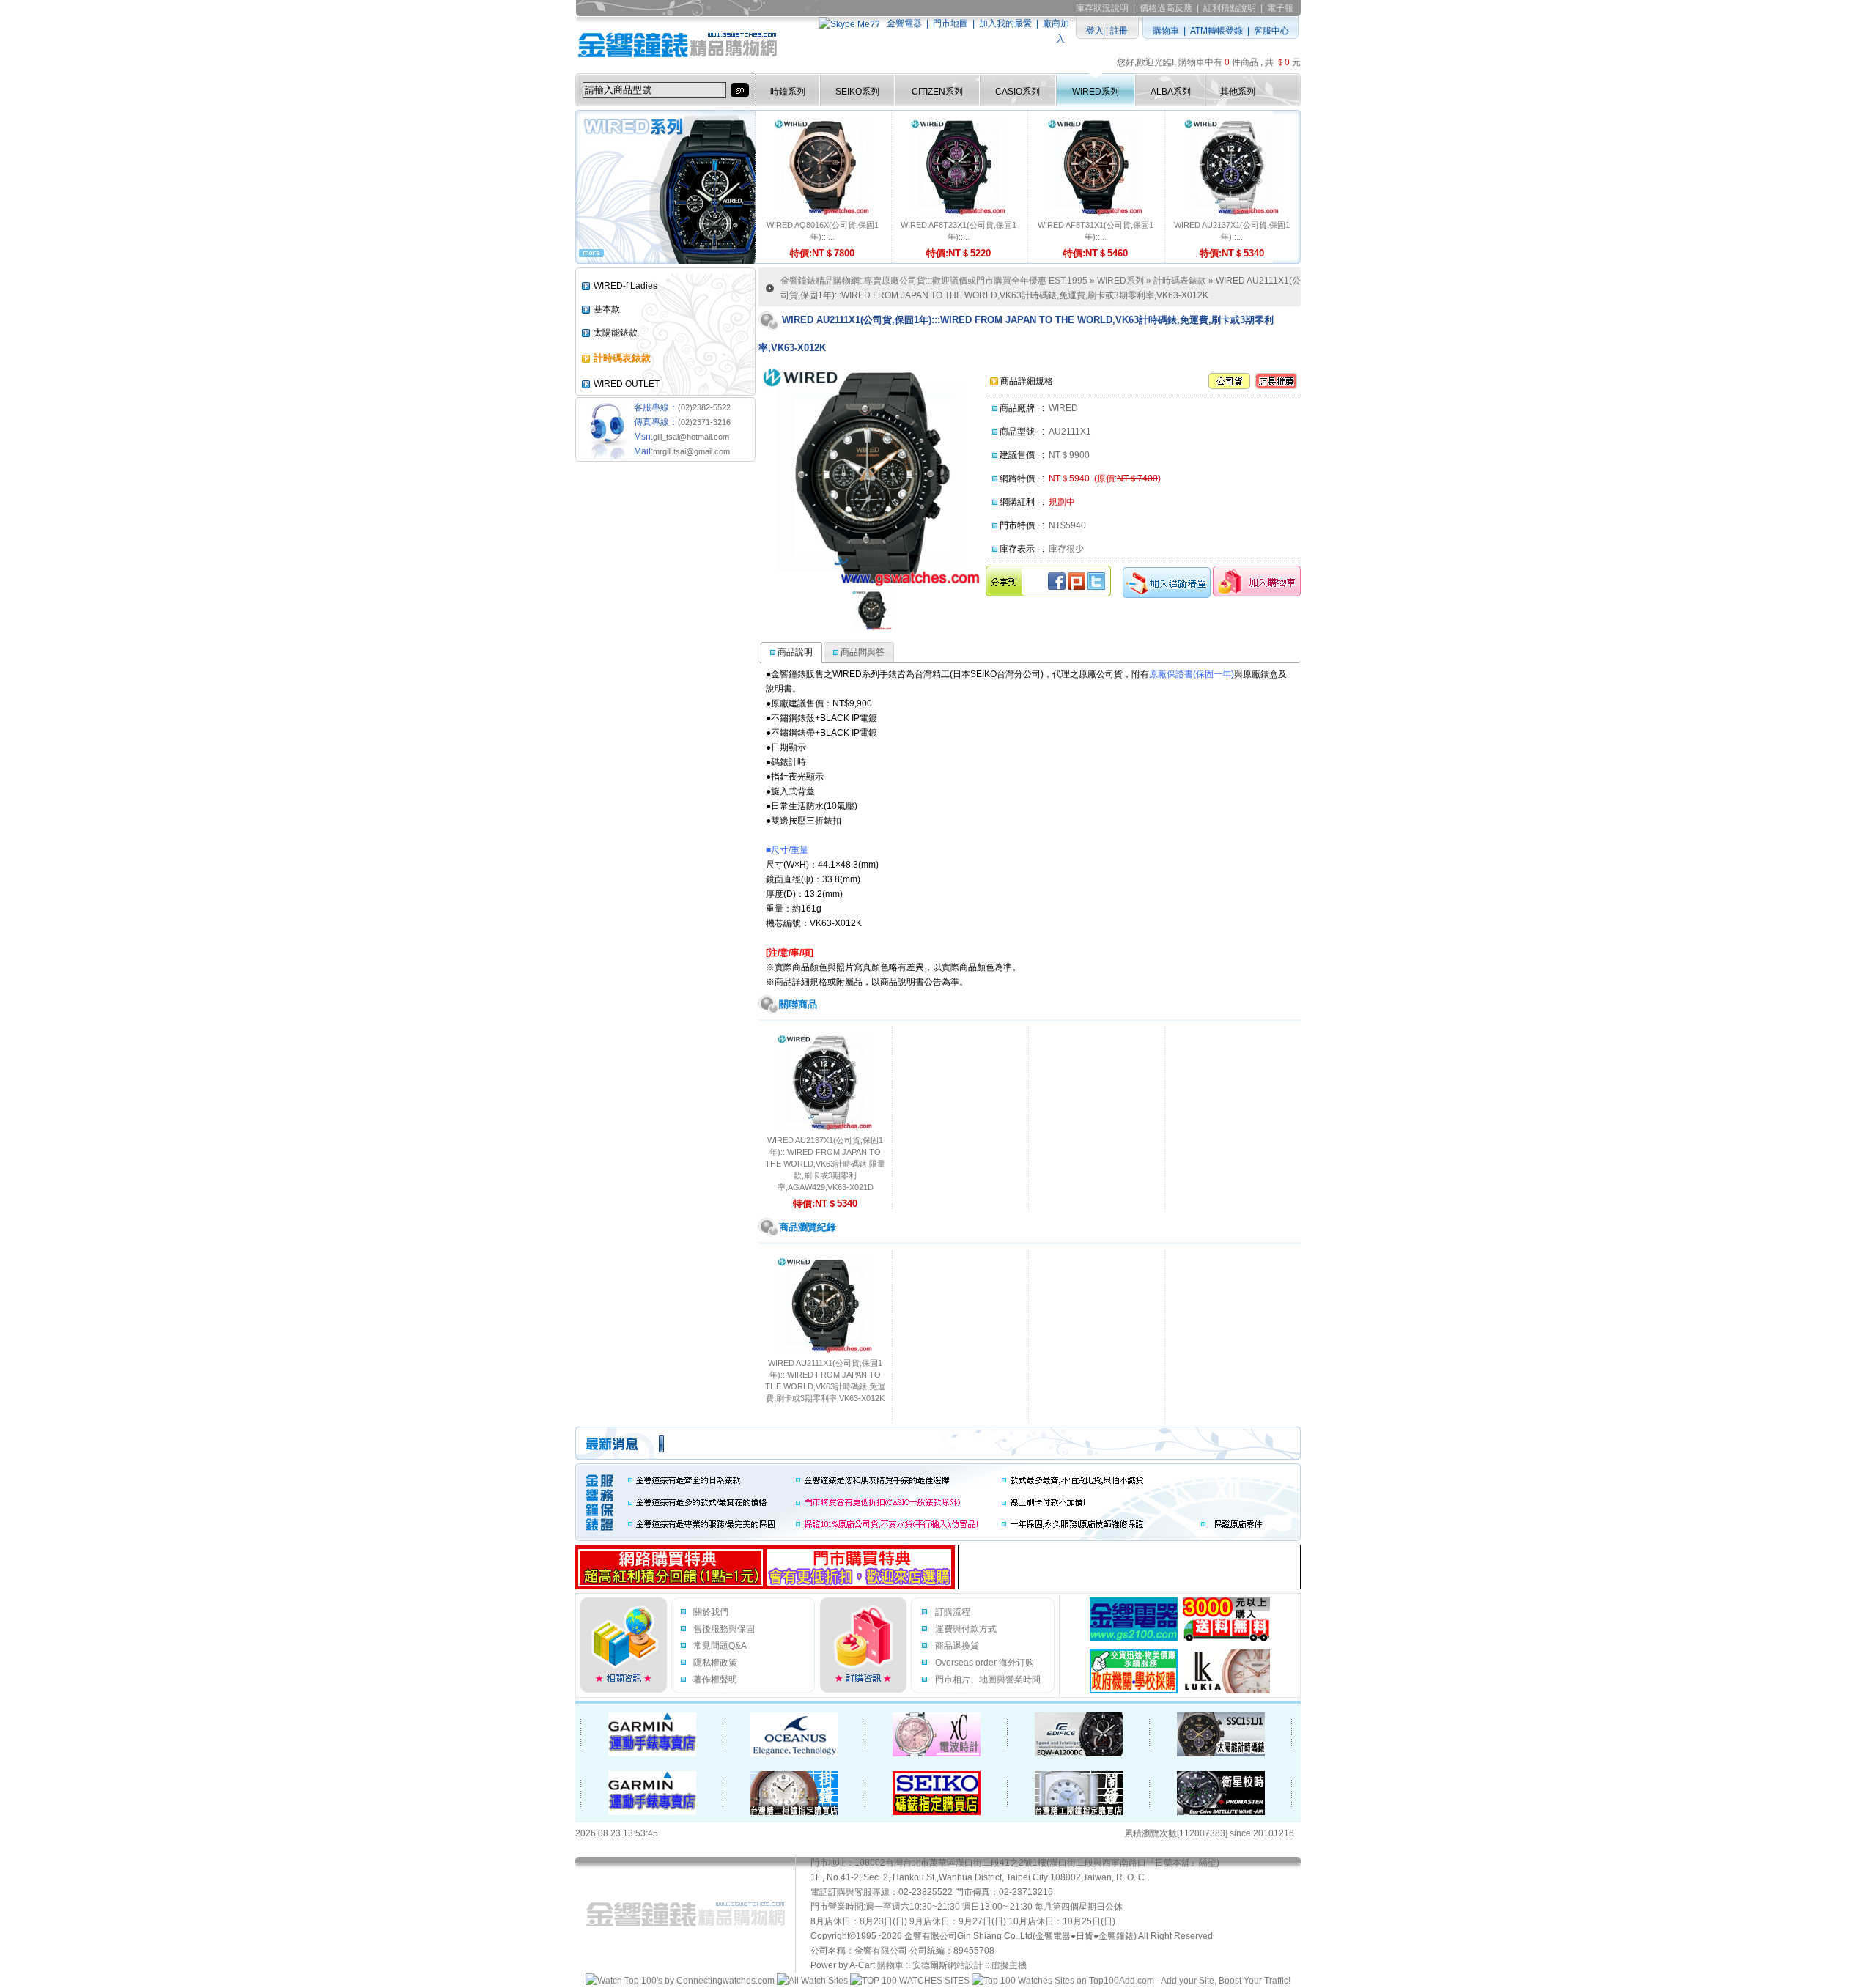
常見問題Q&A (720, 1646)
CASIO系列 (1018, 92)
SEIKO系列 (857, 92)
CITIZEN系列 (937, 92)
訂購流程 (953, 1612)
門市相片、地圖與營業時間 (988, 1680)
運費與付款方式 (966, 1629)
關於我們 (711, 1612)
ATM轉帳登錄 (1216, 31)
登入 (1095, 31)
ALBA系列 (1171, 92)
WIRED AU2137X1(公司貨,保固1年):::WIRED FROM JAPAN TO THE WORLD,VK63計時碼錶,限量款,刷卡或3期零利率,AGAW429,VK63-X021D (825, 1164)
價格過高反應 (1166, 8)
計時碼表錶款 (1180, 281)
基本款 (607, 309)
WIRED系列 (1096, 92)
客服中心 (1271, 31)
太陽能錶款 (616, 333)
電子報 (1280, 8)
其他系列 (1238, 92)
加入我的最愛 (1005, 23)
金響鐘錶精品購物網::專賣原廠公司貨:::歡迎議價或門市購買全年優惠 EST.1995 (934, 281)
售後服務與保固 (724, 1629)
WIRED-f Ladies (625, 286)
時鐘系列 (788, 92)
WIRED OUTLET (627, 384)
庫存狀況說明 (1102, 8)
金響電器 (904, 23)
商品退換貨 (957, 1646)
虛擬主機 (1009, 1965)
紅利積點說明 (1230, 8)
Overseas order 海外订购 (985, 1663)
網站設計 (965, 1965)
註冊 (1119, 31)
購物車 (1166, 31)
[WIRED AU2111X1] (872, 610)
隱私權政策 (715, 1663)
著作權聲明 (715, 1680)
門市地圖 (950, 23)
